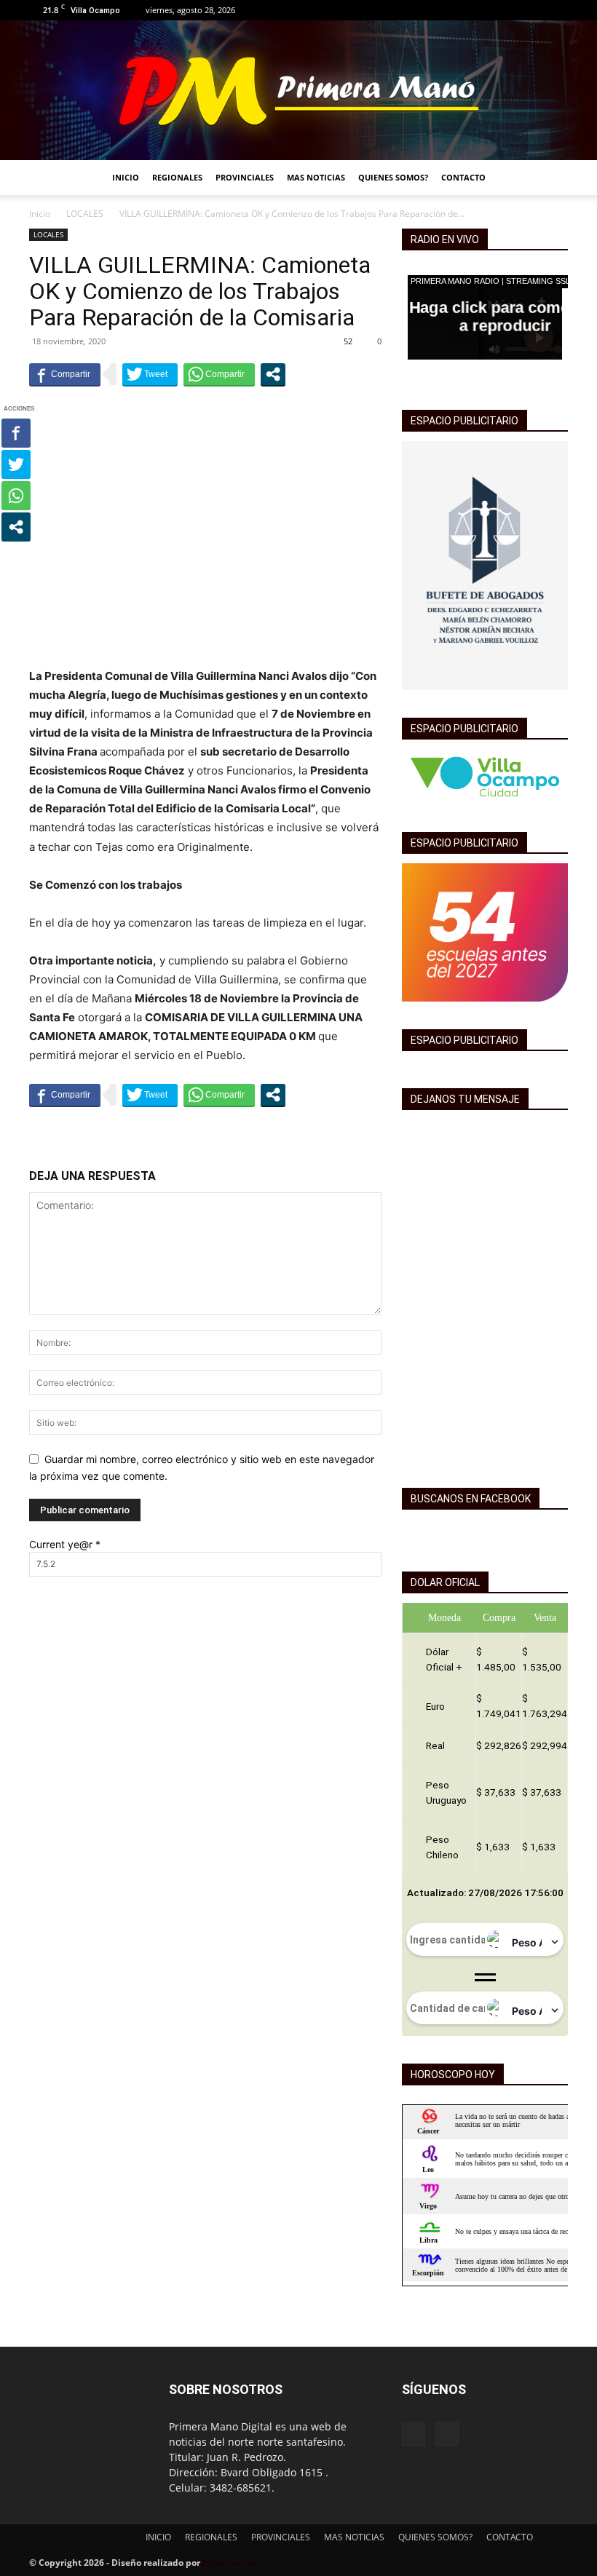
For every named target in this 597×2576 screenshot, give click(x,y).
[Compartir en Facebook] (65, 374)
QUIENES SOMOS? (393, 177)
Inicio (40, 214)
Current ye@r (65, 1544)
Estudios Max (231, 2563)
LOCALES (85, 214)
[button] (550, 178)
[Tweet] (150, 374)
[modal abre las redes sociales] (273, 374)
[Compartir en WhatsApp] (219, 374)
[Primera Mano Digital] (298, 90)
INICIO (126, 177)
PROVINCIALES (245, 177)
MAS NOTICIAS (316, 177)
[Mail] (557, 10)
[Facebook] (533, 10)
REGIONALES (177, 177)
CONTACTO (463, 177)
